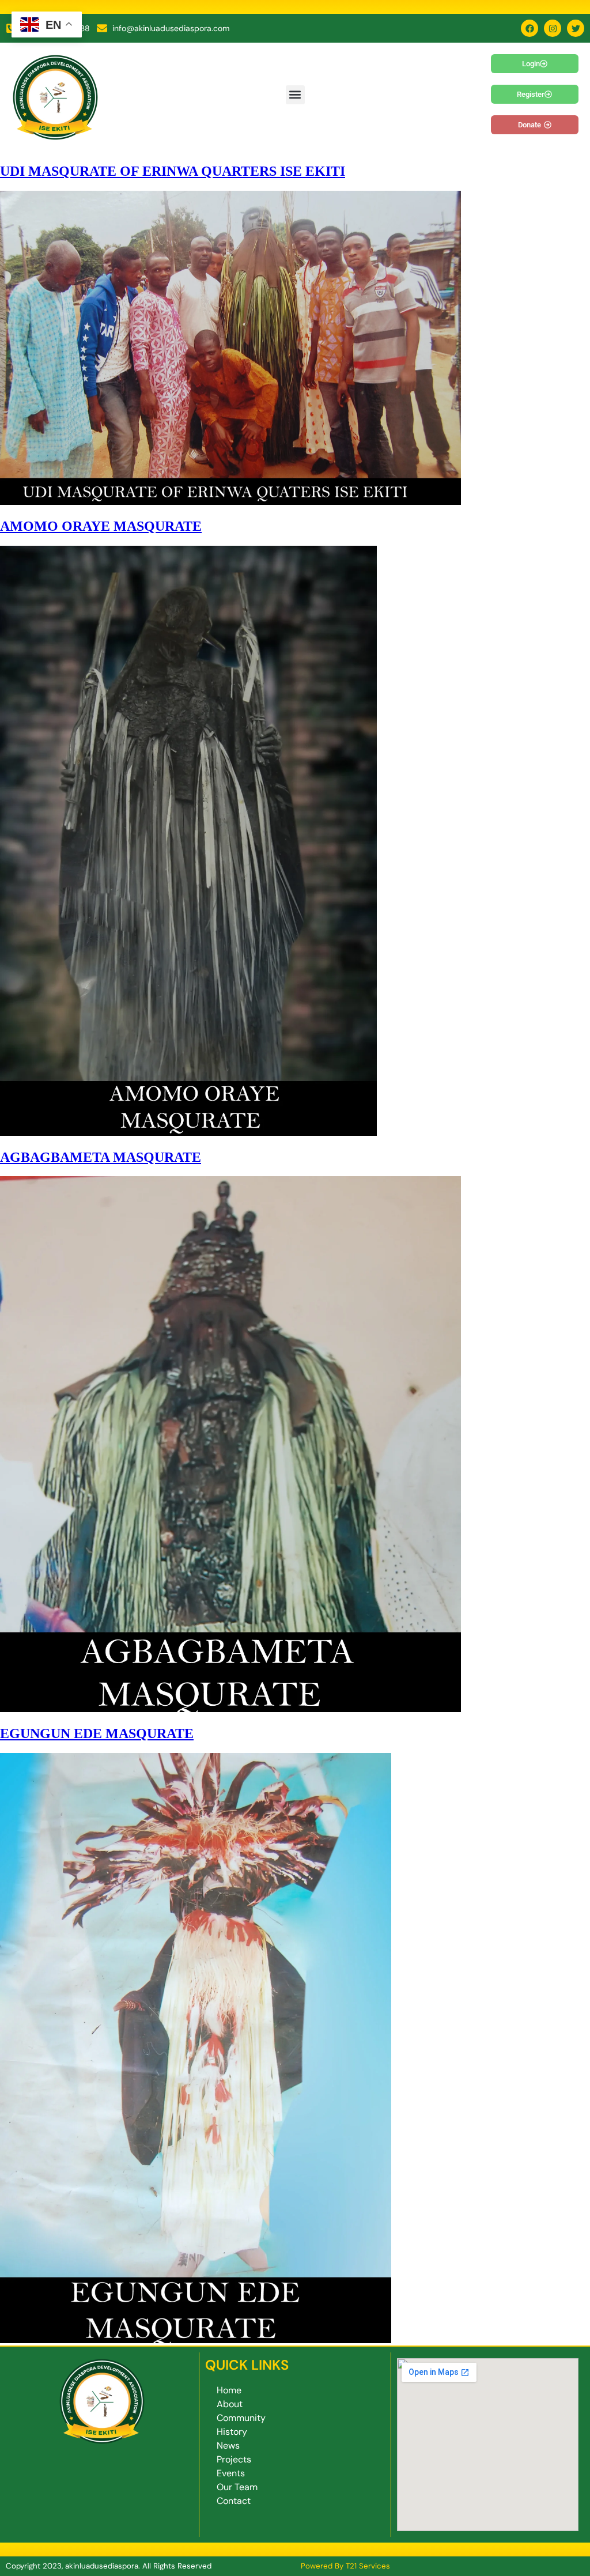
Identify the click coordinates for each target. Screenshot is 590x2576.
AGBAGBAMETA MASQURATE (101, 1157)
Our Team (237, 2487)
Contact (234, 2501)
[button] (295, 95)
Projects (234, 2459)
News (228, 2445)
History (232, 2432)
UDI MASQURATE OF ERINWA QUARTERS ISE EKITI (173, 171)
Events (231, 2473)
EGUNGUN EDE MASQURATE (97, 1733)
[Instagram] (553, 28)
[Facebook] (530, 28)
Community (241, 2418)
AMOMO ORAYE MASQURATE (101, 526)
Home (229, 2390)
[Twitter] (576, 28)
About (230, 2404)
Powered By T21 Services (345, 2566)
